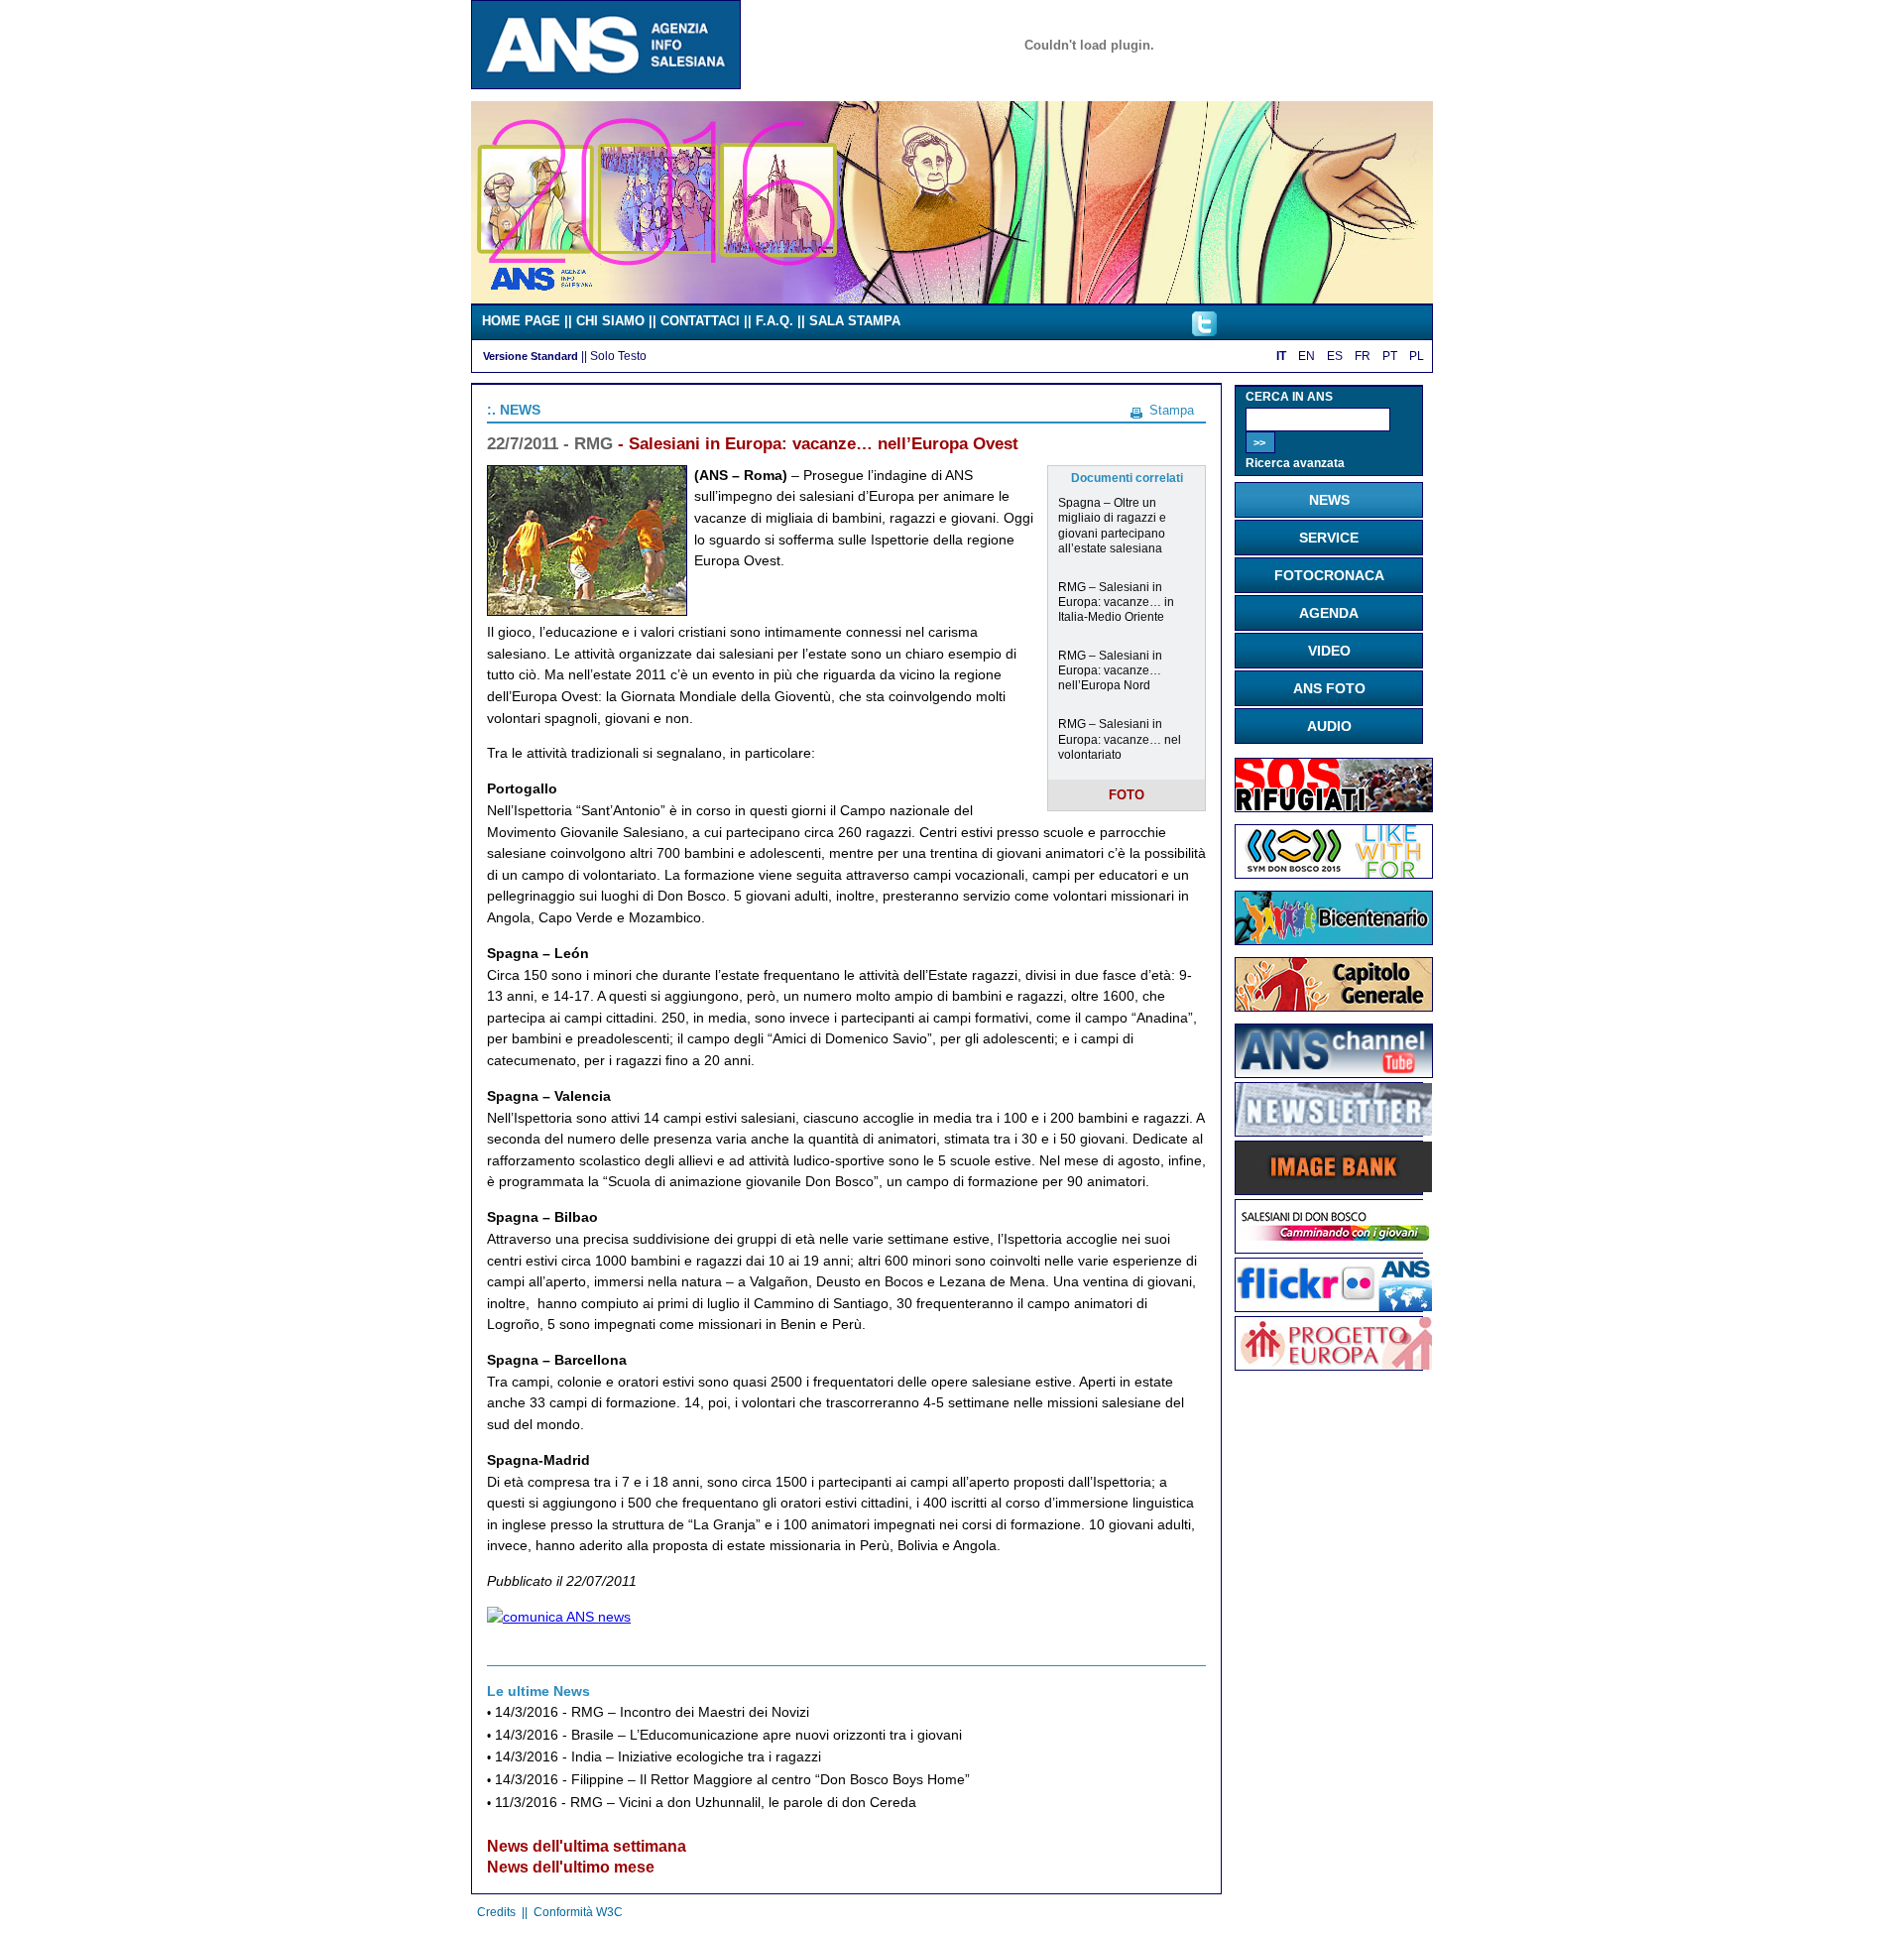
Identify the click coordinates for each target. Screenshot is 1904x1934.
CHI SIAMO (610, 321)
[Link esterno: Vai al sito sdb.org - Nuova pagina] (1334, 1248)
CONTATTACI (700, 321)
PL (1417, 356)
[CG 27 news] (1334, 1007)
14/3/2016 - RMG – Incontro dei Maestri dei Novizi (652, 1712)
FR (1363, 356)
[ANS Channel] (1334, 1073)
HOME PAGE (521, 321)
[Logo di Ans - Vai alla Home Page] (606, 84)
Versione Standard (531, 356)
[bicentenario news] (1334, 874)
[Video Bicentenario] (952, 299)
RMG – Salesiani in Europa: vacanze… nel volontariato (1120, 738)
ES (1335, 356)
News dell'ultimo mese (571, 1867)
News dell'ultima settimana (587, 1846)
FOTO (1127, 795)
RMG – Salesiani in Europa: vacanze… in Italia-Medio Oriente (1116, 602)
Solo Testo (618, 356)
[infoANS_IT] (1204, 331)
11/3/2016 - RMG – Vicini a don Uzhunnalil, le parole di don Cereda (706, 1803)
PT (1390, 356)
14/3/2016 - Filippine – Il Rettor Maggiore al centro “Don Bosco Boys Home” (732, 1780)
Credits (496, 1912)
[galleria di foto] (1334, 1306)
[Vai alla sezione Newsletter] (1334, 1131)
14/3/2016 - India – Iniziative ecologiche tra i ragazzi (658, 1757)
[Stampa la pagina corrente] (1136, 410)
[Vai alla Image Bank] (1334, 1188)
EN (1307, 356)
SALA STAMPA (855, 321)
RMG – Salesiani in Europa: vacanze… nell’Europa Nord (1110, 670)
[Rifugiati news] (1334, 807)
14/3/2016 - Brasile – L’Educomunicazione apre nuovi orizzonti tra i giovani (728, 1735)
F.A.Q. (774, 321)
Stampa (1172, 410)
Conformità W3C (578, 1912)
